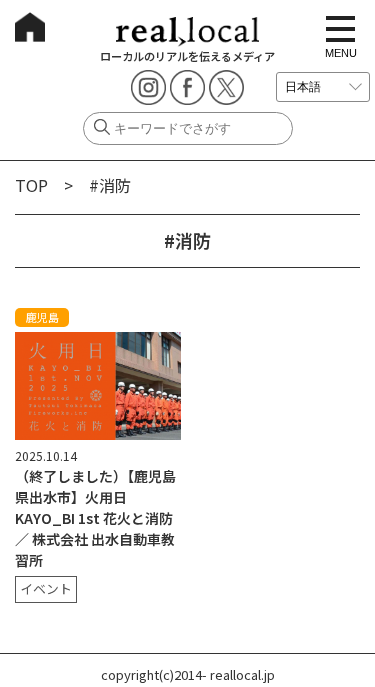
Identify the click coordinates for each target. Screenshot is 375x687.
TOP (31, 185)
